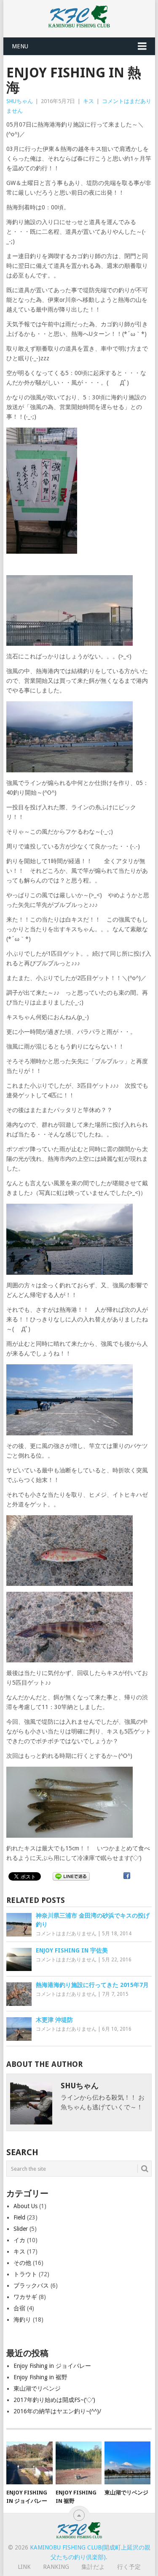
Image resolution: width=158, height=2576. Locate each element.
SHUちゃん (20, 101)
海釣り (22, 2320)
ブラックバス (31, 2285)
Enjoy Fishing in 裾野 (40, 2377)
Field (19, 2217)
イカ (19, 2240)
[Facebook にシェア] (127, 1876)
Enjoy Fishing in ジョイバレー (52, 2366)
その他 (22, 2263)
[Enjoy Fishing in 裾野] (79, 2463)
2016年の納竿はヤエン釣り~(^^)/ (57, 2411)
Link (24, 2567)
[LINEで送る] (71, 1876)
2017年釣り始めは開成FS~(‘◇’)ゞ (57, 2400)
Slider (21, 2229)
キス (88, 101)
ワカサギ (25, 2297)
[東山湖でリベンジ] (127, 2463)
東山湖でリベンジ (37, 2388)
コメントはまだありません (66, 1934)
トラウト (25, 2274)
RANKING (56, 2567)
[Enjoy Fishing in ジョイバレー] (29, 2463)
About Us (25, 2206)
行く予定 (129, 2567)
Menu (20, 46)
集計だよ (93, 2567)
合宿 (19, 2308)
